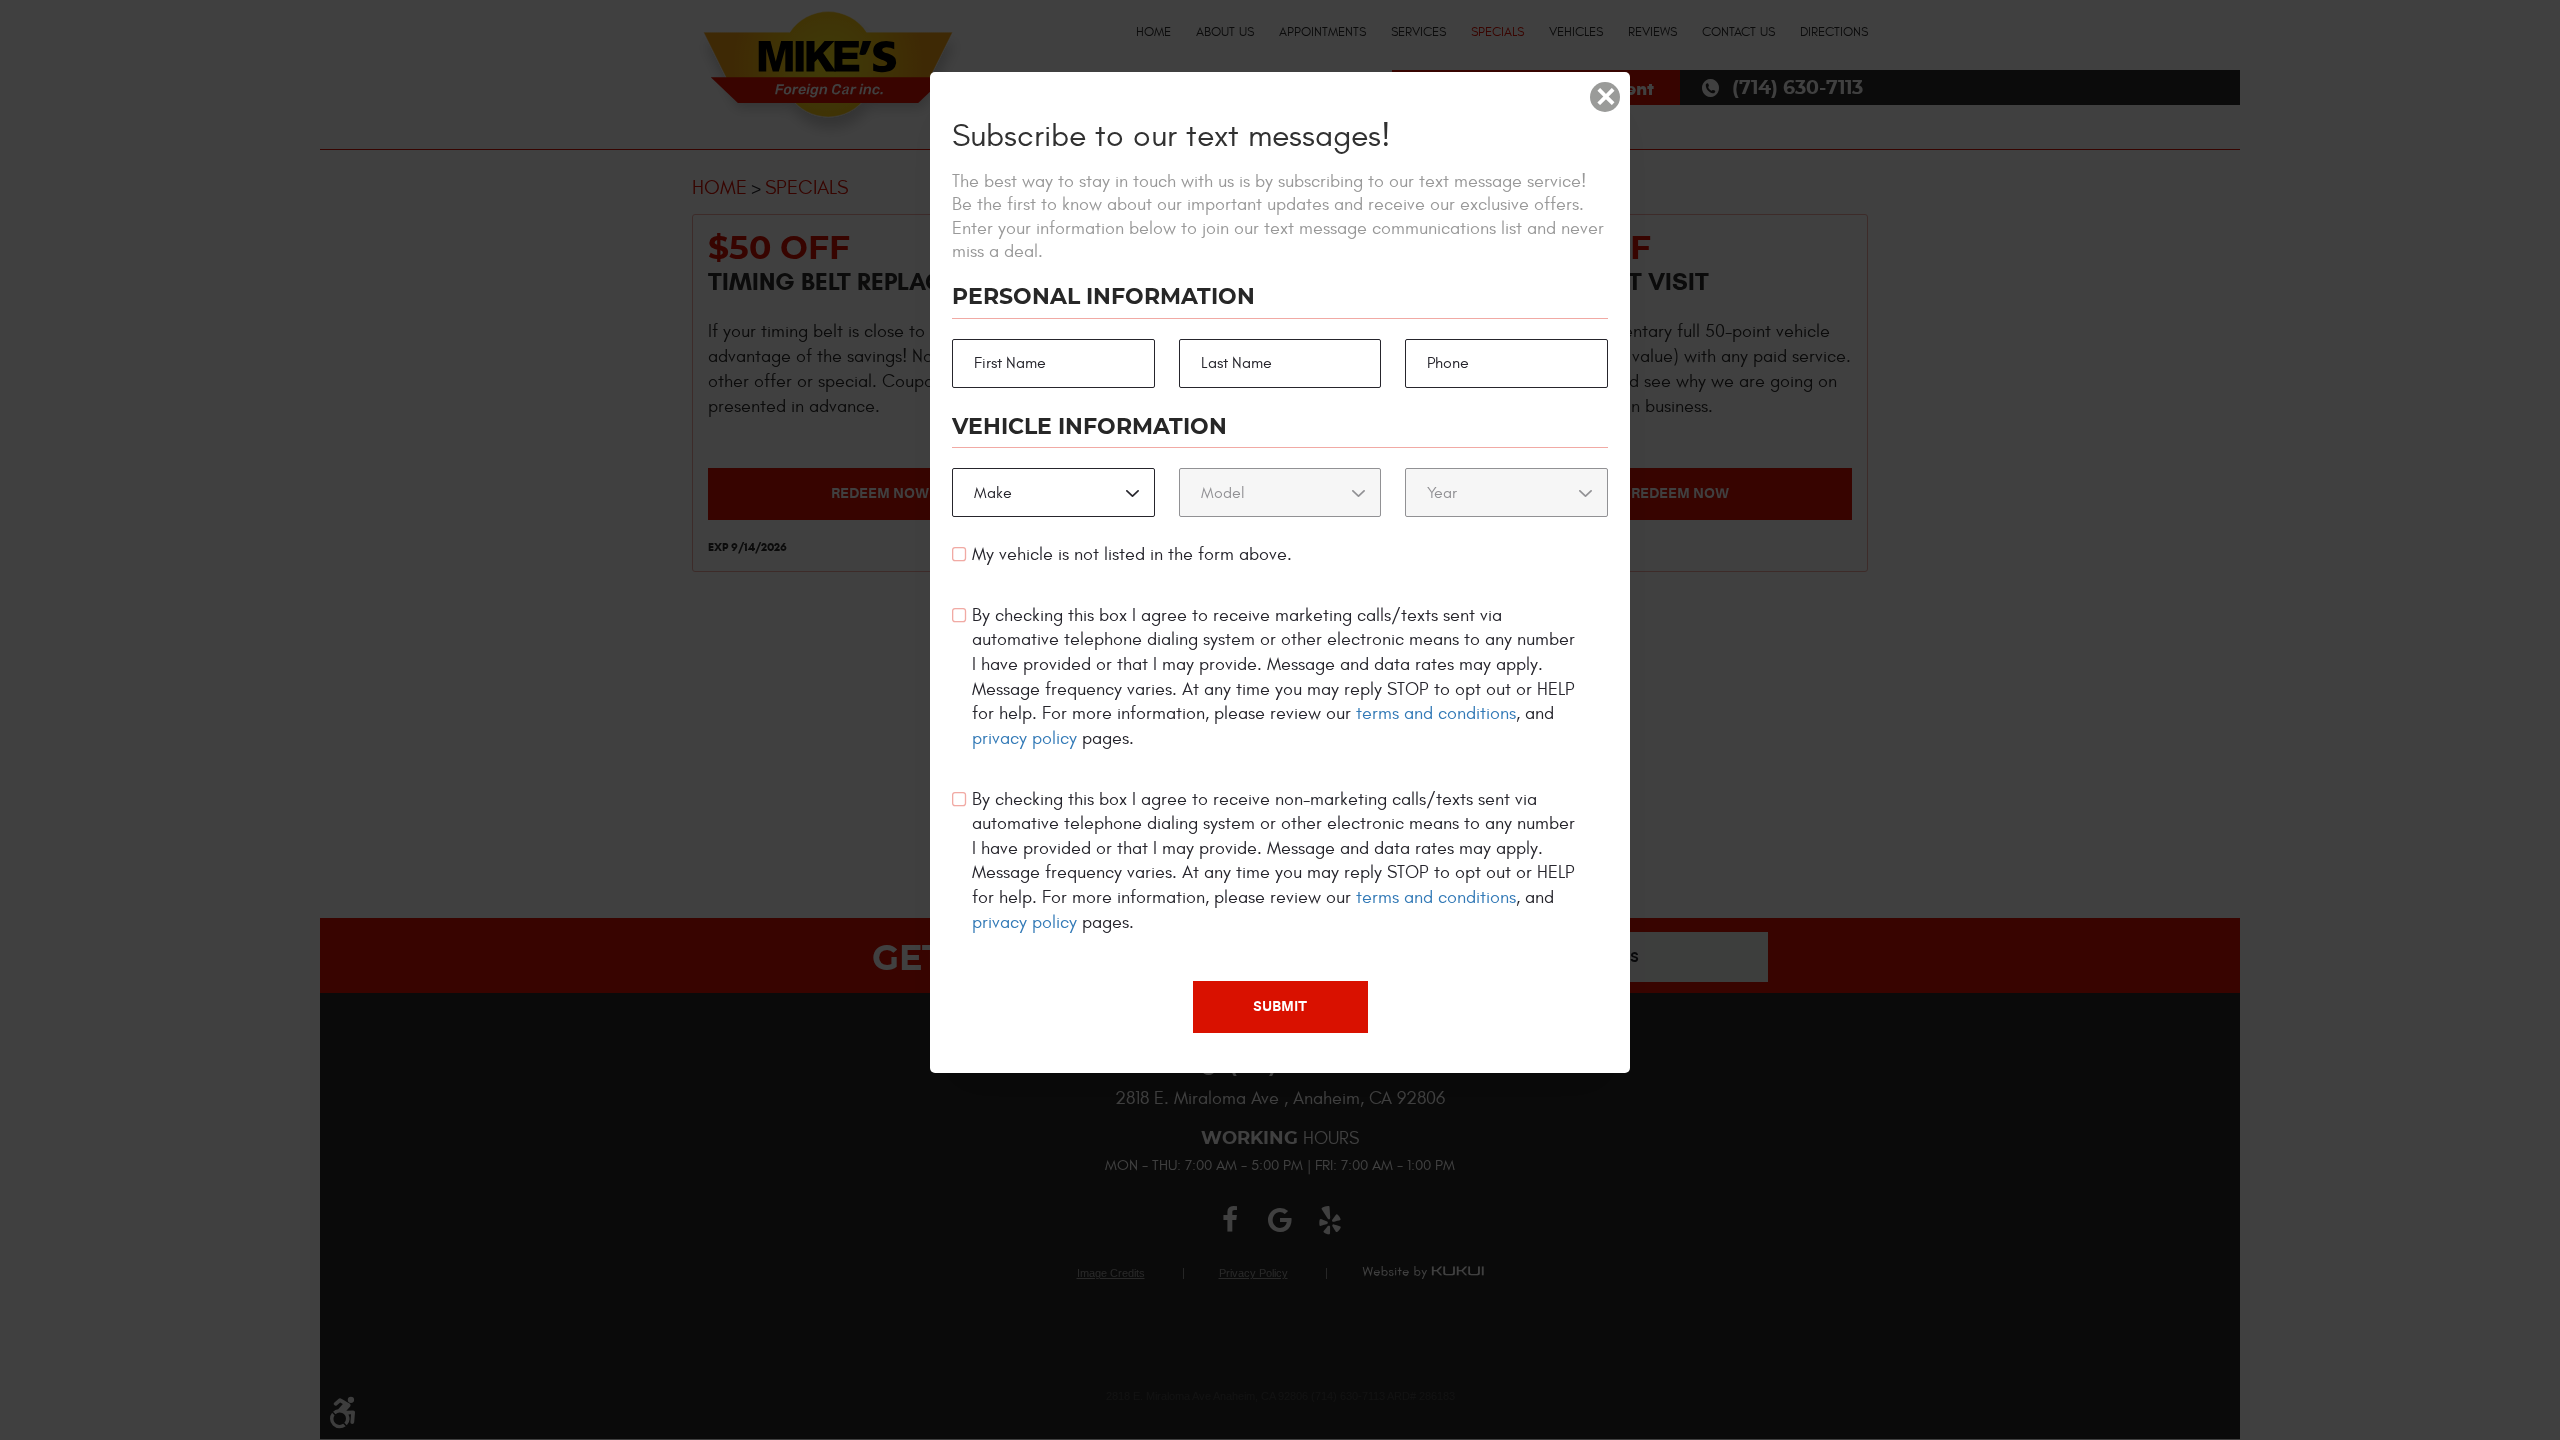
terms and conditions (1436, 713)
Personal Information (1103, 297)
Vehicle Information (1089, 427)
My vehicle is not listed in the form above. (1132, 554)
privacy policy (1024, 738)
